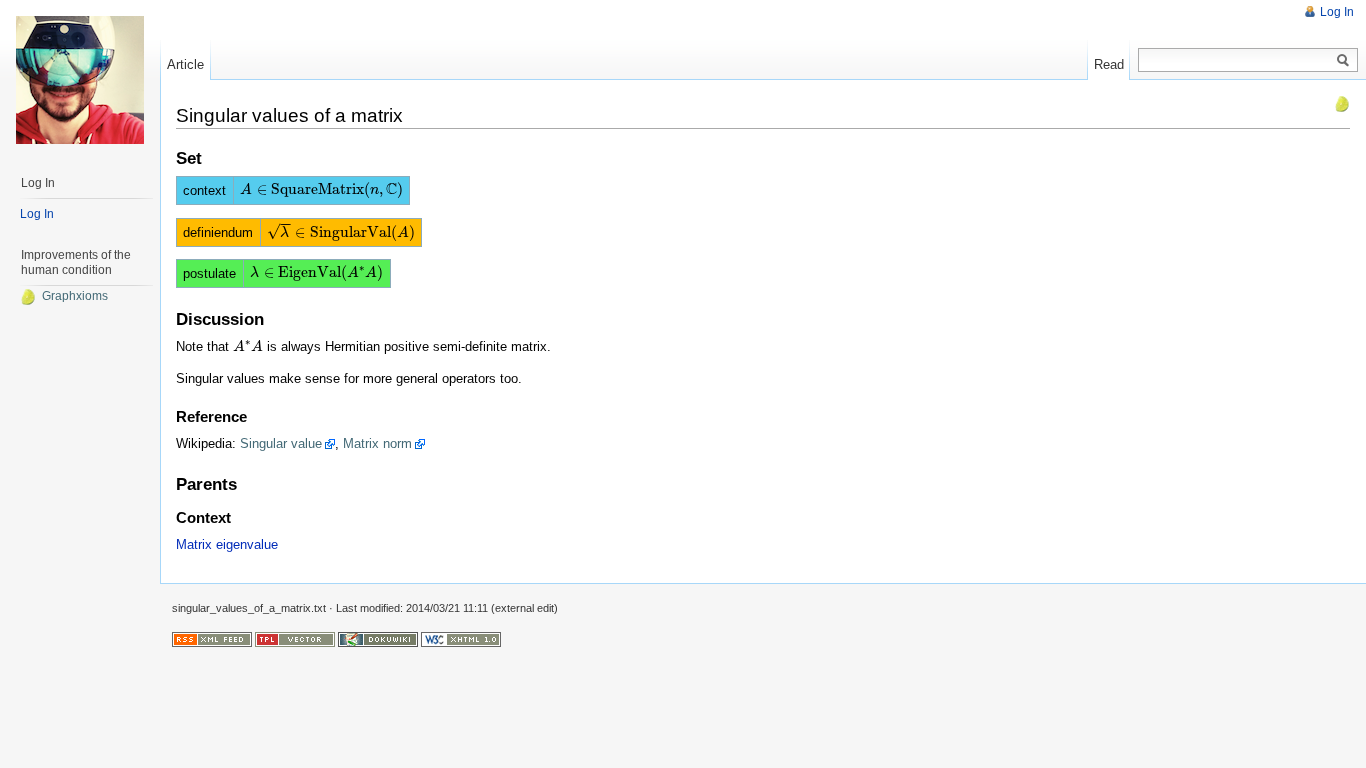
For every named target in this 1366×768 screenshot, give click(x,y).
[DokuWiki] (378, 639)
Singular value (281, 443)
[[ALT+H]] (80, 80)
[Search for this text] (1343, 61)
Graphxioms (75, 296)
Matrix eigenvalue (227, 544)
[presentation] (321, 189)
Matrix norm (377, 443)
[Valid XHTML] (461, 639)
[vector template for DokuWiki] (295, 639)
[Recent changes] (212, 639)
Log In (1337, 12)
